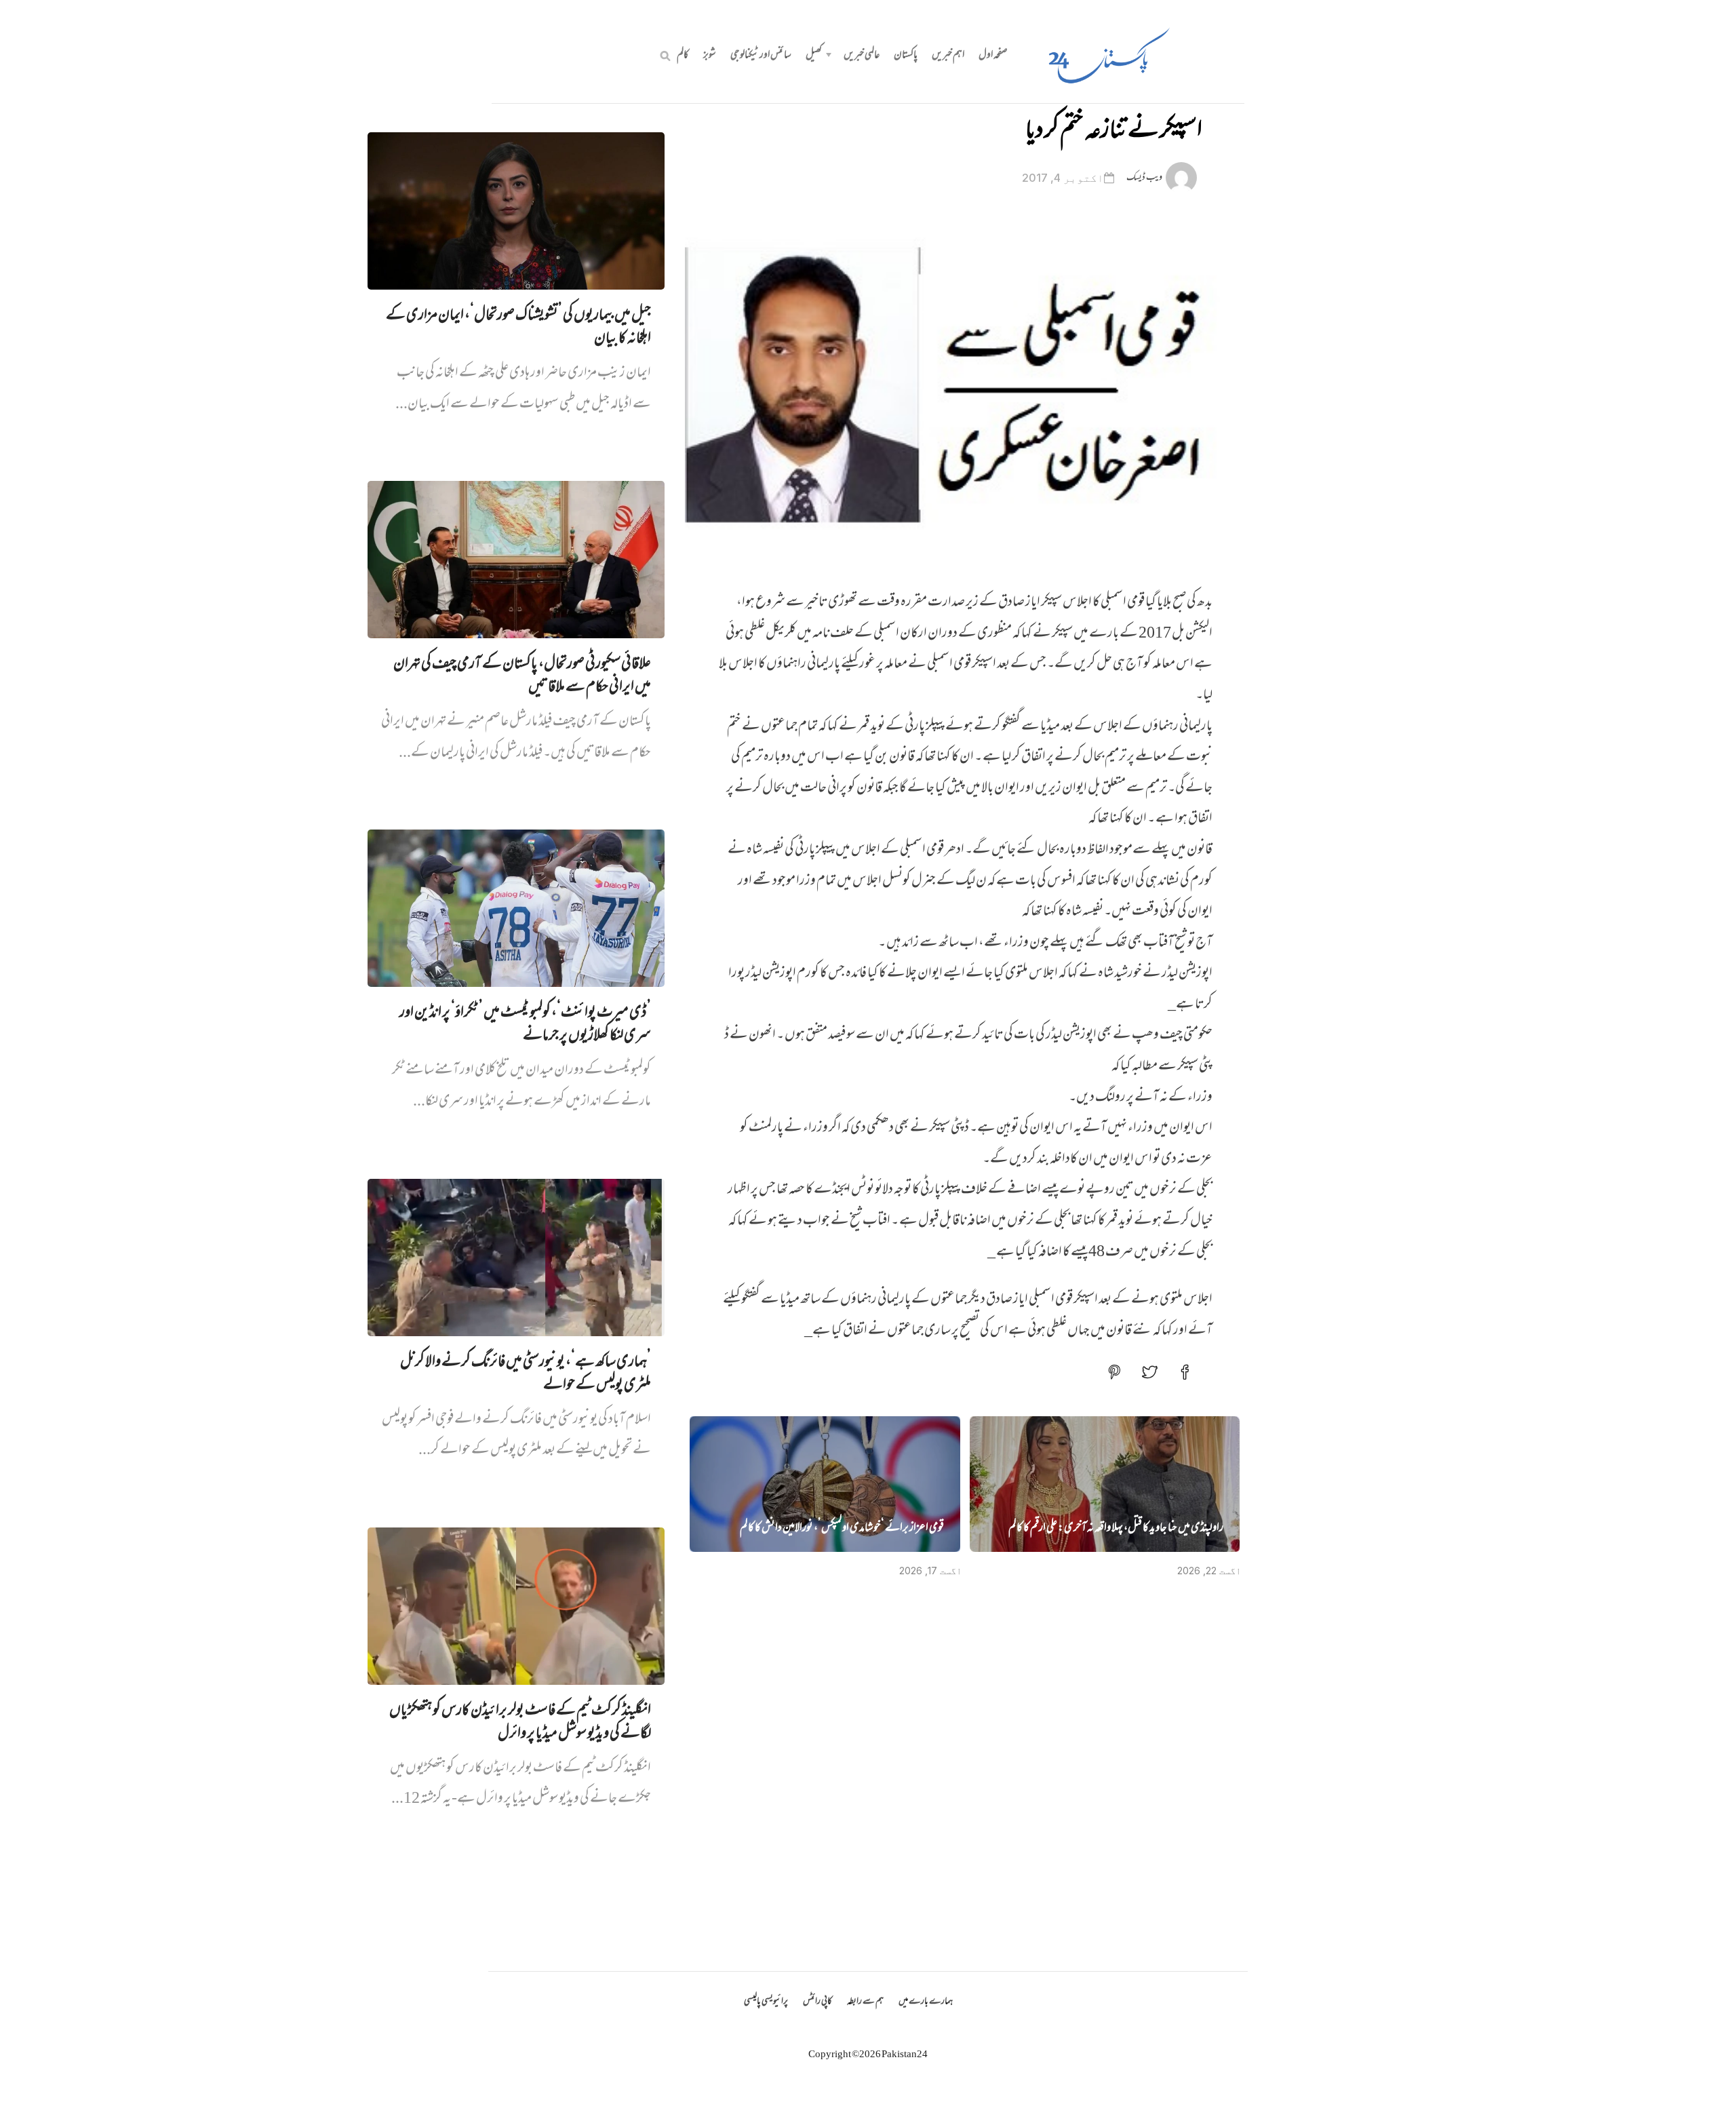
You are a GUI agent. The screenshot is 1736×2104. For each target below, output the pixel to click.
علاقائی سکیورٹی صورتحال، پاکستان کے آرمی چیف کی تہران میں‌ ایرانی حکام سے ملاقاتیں (522, 676)
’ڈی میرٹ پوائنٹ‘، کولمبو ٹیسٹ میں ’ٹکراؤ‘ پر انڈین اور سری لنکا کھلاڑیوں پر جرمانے (525, 1025)
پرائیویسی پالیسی (766, 2002)
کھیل (814, 56)
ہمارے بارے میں (926, 2002)
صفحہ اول (993, 56)
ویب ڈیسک (1144, 178)
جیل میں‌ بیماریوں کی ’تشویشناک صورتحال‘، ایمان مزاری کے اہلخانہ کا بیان (518, 328)
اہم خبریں (948, 56)
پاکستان (906, 56)
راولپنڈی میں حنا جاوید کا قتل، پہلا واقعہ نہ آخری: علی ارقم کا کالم (1116, 1529)
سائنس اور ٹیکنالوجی (761, 56)
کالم (683, 56)
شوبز (710, 56)
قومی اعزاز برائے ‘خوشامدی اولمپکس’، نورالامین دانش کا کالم (842, 1529)
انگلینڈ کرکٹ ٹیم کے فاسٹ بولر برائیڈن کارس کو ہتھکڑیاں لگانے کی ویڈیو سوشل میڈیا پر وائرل (520, 1723)
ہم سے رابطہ (865, 2002)
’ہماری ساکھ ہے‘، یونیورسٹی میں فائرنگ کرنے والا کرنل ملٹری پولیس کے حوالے (526, 1374)
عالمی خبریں (862, 56)
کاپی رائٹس (817, 2002)
